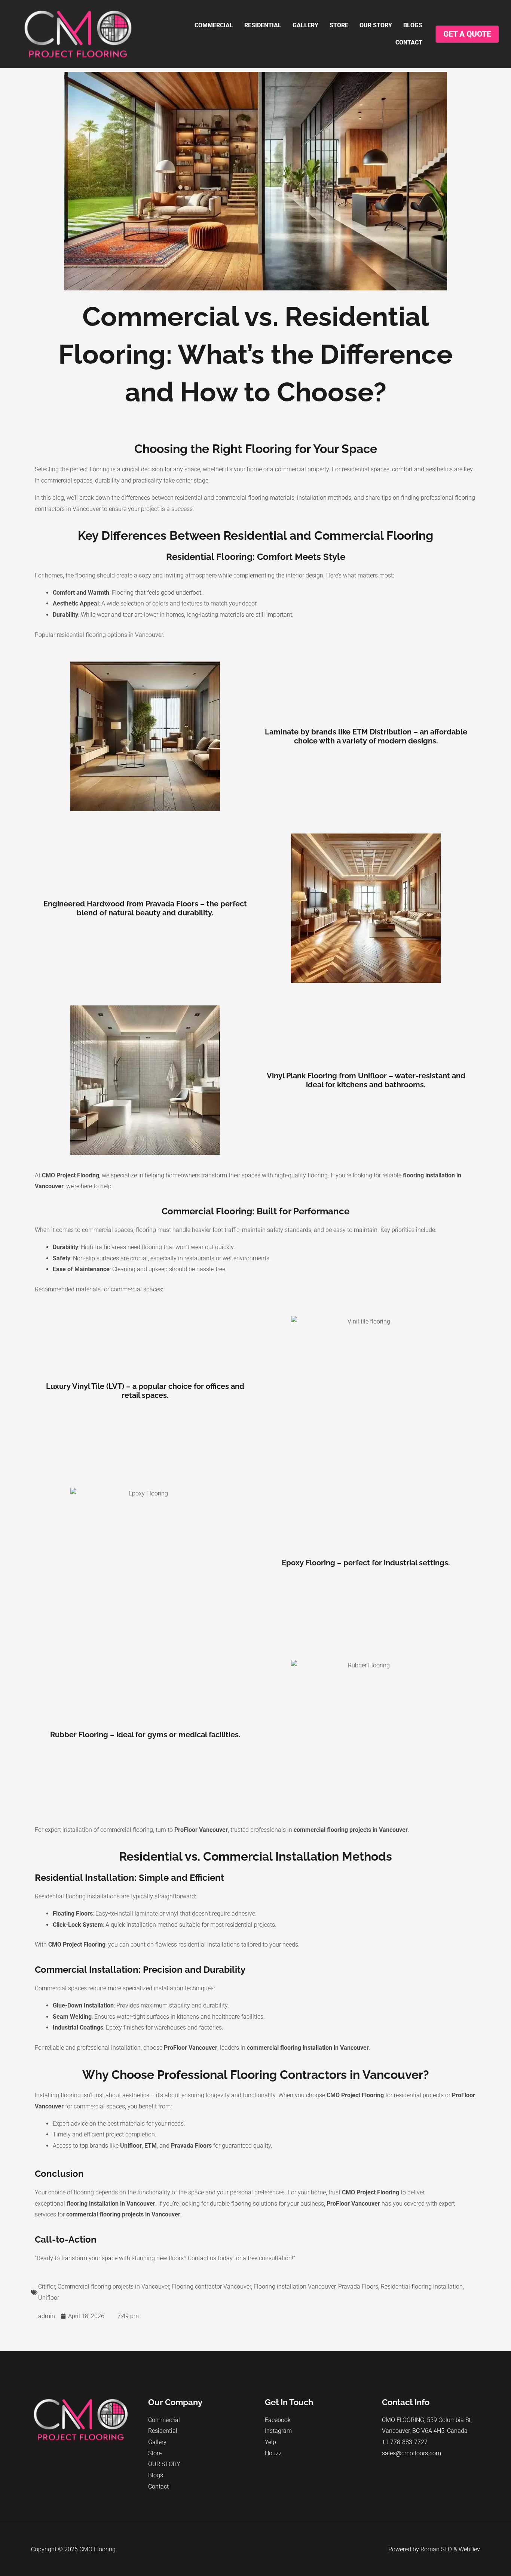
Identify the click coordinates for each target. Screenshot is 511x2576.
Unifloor (49, 2298)
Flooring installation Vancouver (295, 2287)
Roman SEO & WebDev (450, 2549)
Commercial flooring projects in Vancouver (113, 2287)
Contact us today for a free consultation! (241, 2258)
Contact (409, 42)
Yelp (270, 2442)
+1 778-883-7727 (405, 2442)
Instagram (278, 2431)
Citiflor (47, 2287)
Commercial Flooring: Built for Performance (255, 1211)
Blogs (413, 25)
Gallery (305, 25)
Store (339, 25)
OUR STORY (376, 25)
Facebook (278, 2420)
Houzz (273, 2453)
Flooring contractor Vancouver (211, 2287)
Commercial (214, 25)
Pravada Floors (358, 2287)
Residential (263, 25)
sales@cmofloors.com (411, 2453)
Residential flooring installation (422, 2287)
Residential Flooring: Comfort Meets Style (256, 557)
